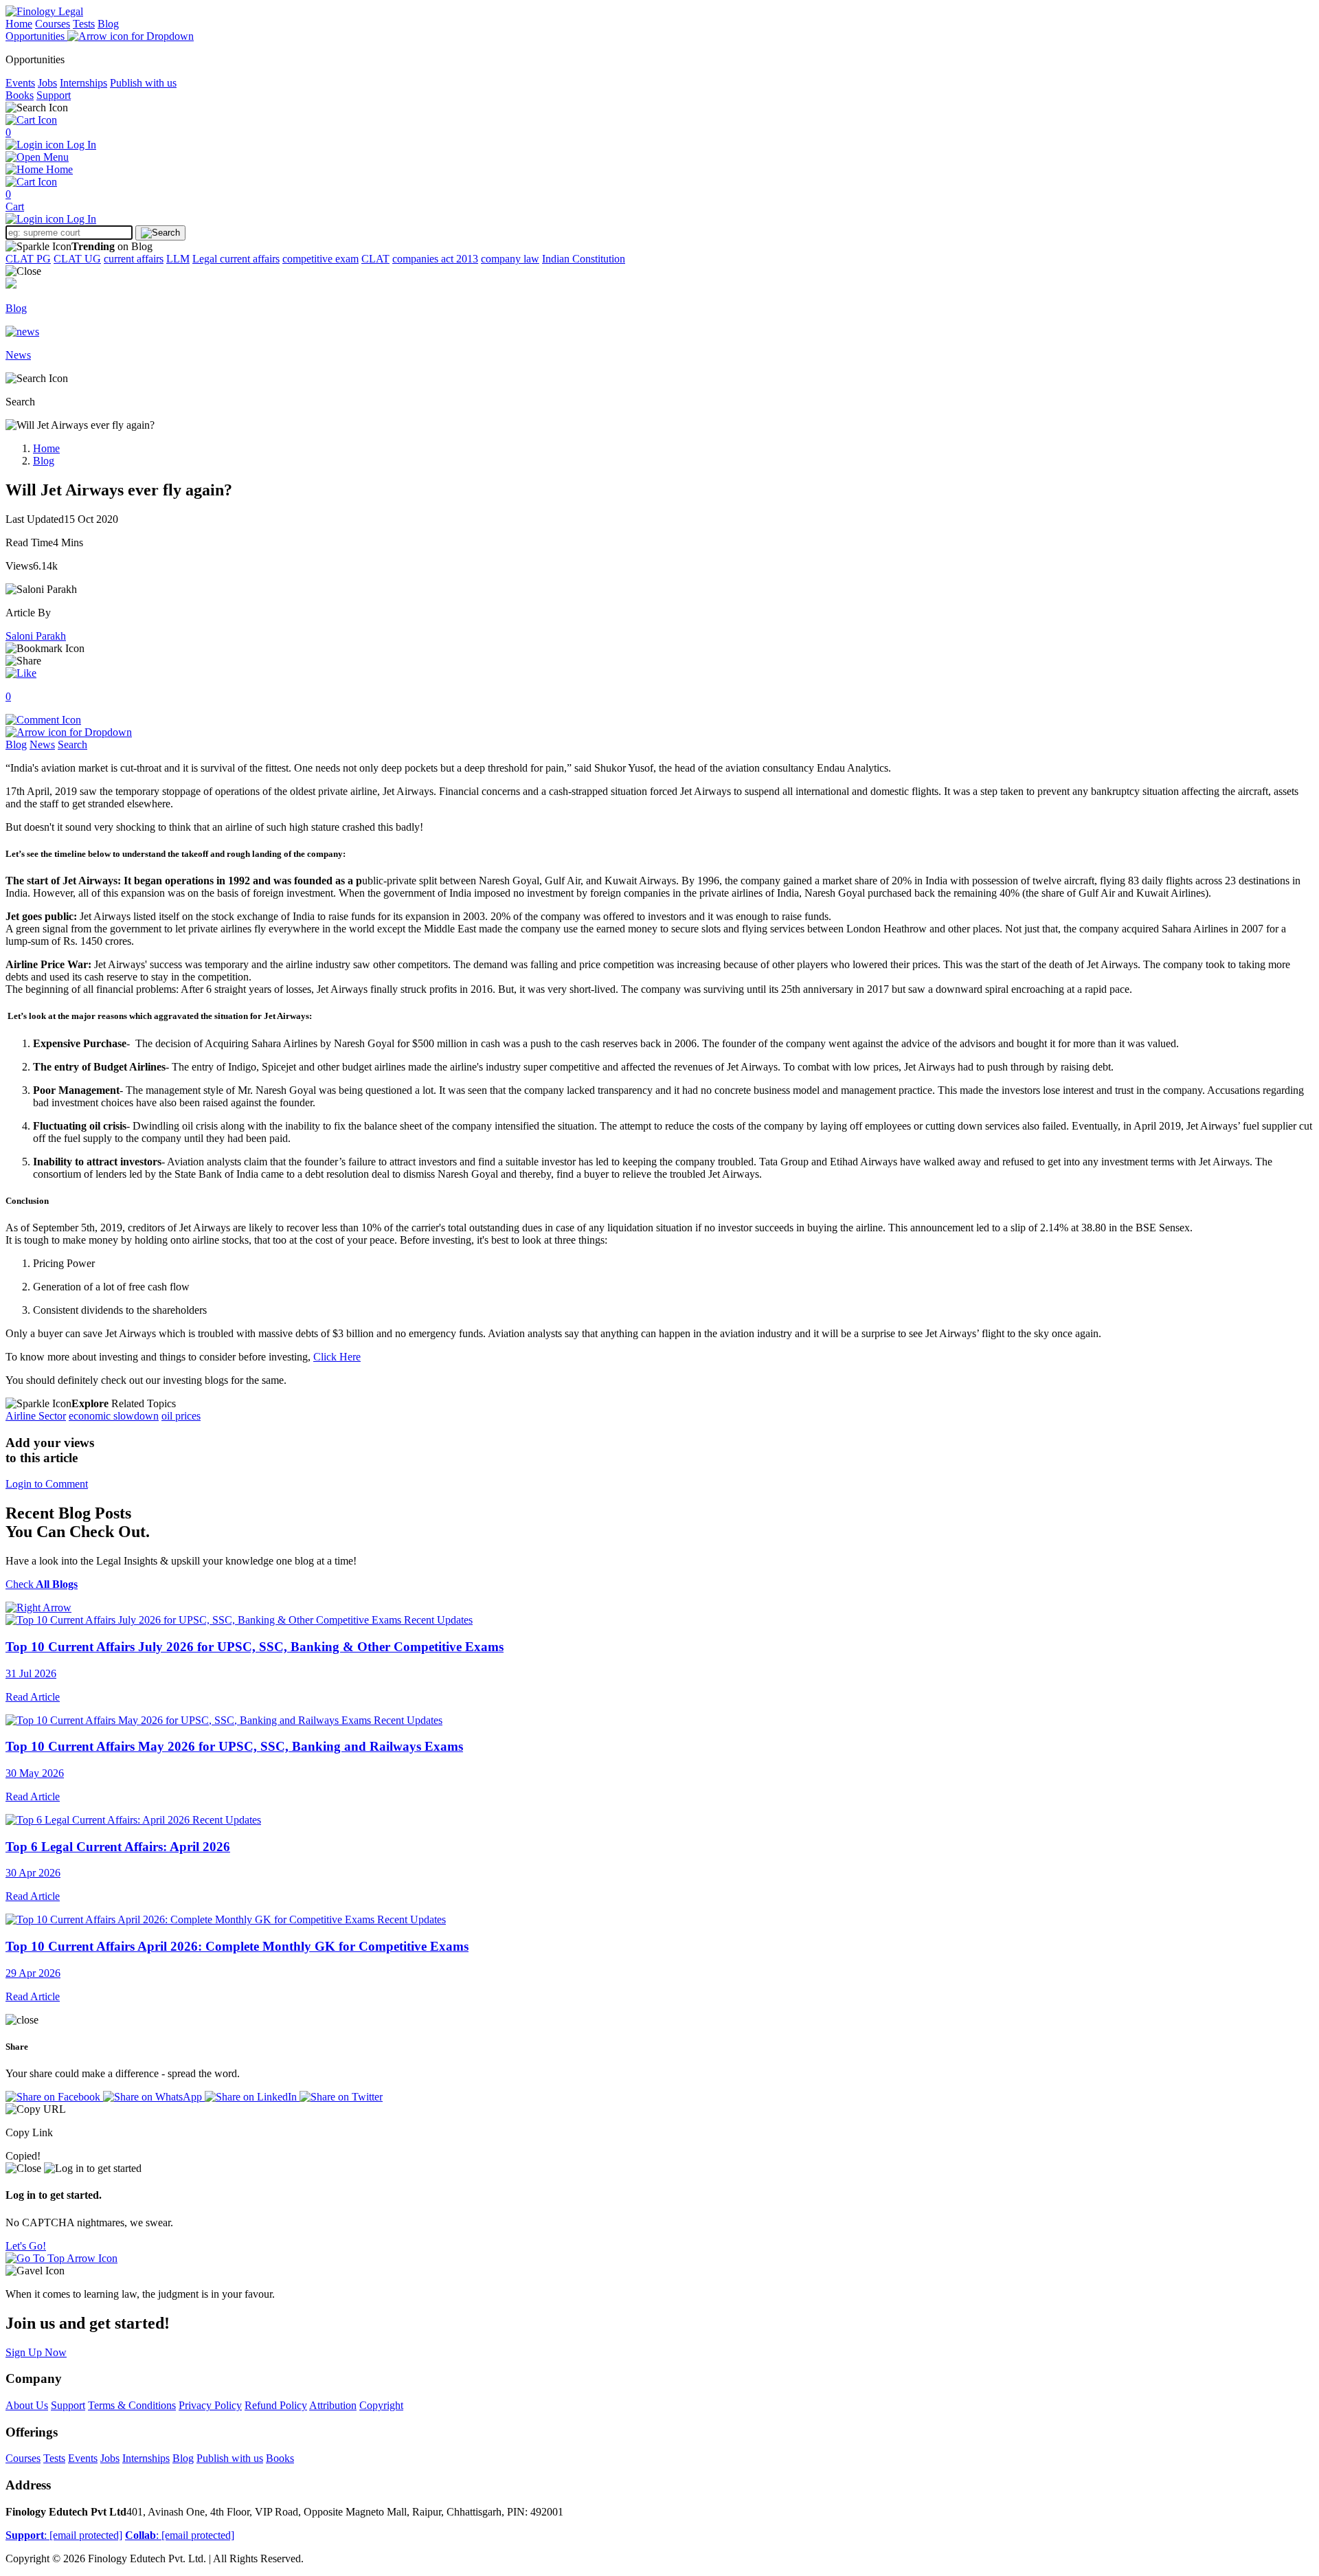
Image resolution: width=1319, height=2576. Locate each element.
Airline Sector (36, 1416)
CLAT (375, 259)
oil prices (181, 1416)
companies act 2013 (435, 259)
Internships (83, 83)
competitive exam (320, 259)
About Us (27, 2405)
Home (19, 24)
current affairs (134, 259)
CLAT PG (28, 259)
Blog (108, 24)
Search (72, 744)
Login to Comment (47, 1484)
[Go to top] (61, 2258)
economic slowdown (114, 1416)
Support (54, 95)
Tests (84, 24)
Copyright (381, 2405)
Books (20, 95)
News (42, 744)
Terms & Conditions (132, 2405)
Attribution (333, 2405)
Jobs (47, 83)
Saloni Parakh (36, 636)
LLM (178, 259)
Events (20, 83)
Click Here (337, 1357)
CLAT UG (77, 259)
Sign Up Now (36, 2352)
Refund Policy (276, 2405)
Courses (53, 24)
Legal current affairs (236, 259)
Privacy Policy (210, 2405)
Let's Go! (26, 2246)
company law (510, 259)
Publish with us (143, 83)
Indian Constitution (584, 259)
